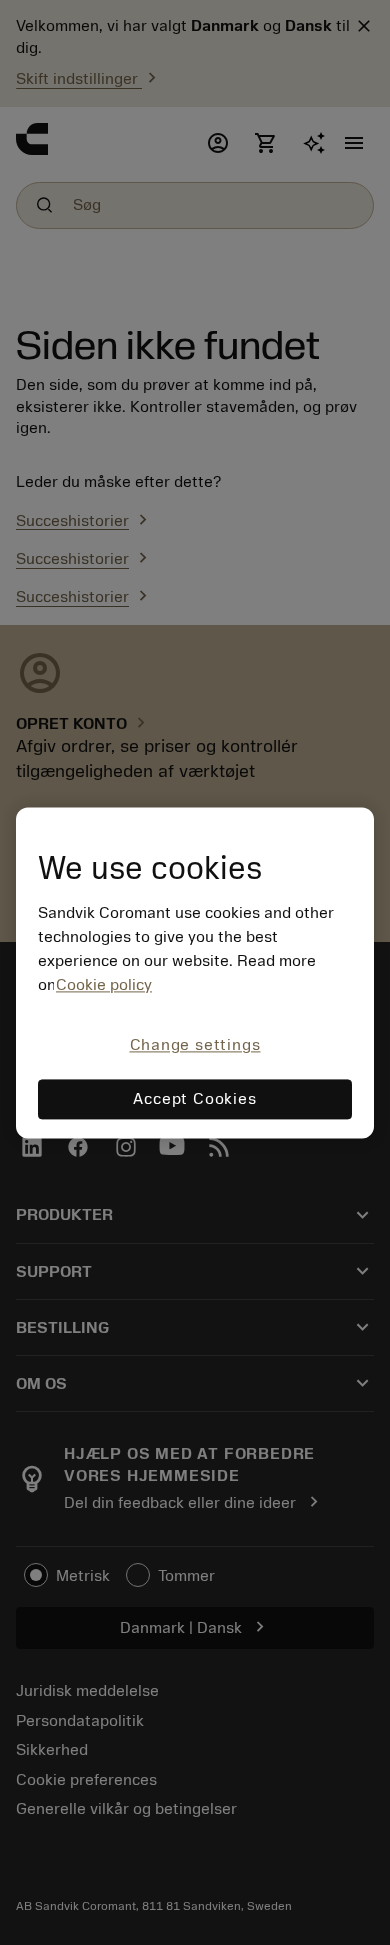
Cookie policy (104, 986)
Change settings (195, 1046)
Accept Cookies (194, 1099)
